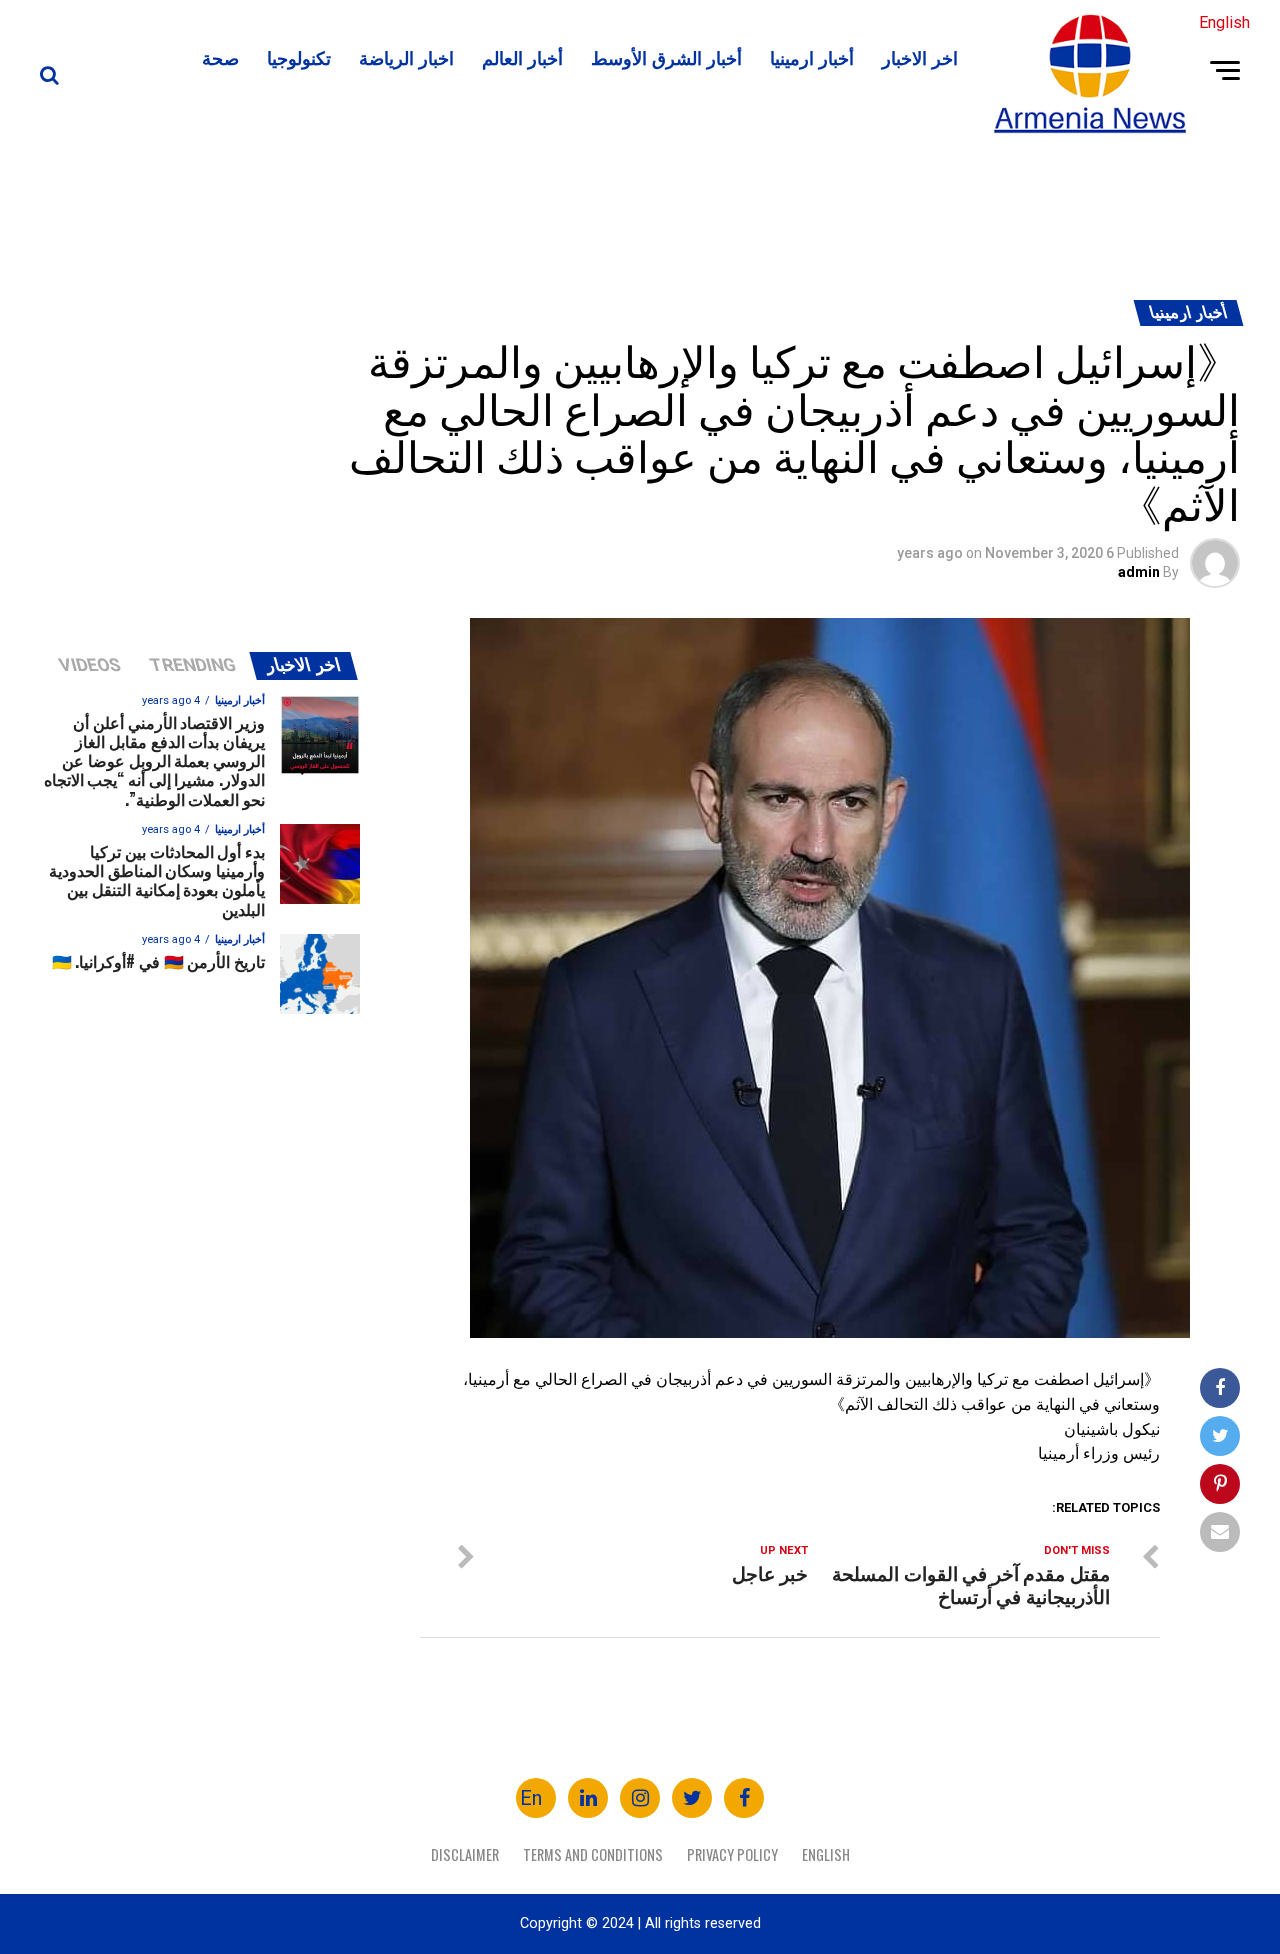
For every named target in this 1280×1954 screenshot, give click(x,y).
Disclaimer (465, 1854)
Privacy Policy (732, 1854)
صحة (220, 57)
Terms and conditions (593, 1854)
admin (1139, 572)
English (826, 1854)
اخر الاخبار (920, 57)
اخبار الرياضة (406, 57)
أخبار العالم (522, 57)
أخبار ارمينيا (812, 57)
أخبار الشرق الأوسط (666, 57)
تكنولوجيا (299, 57)
